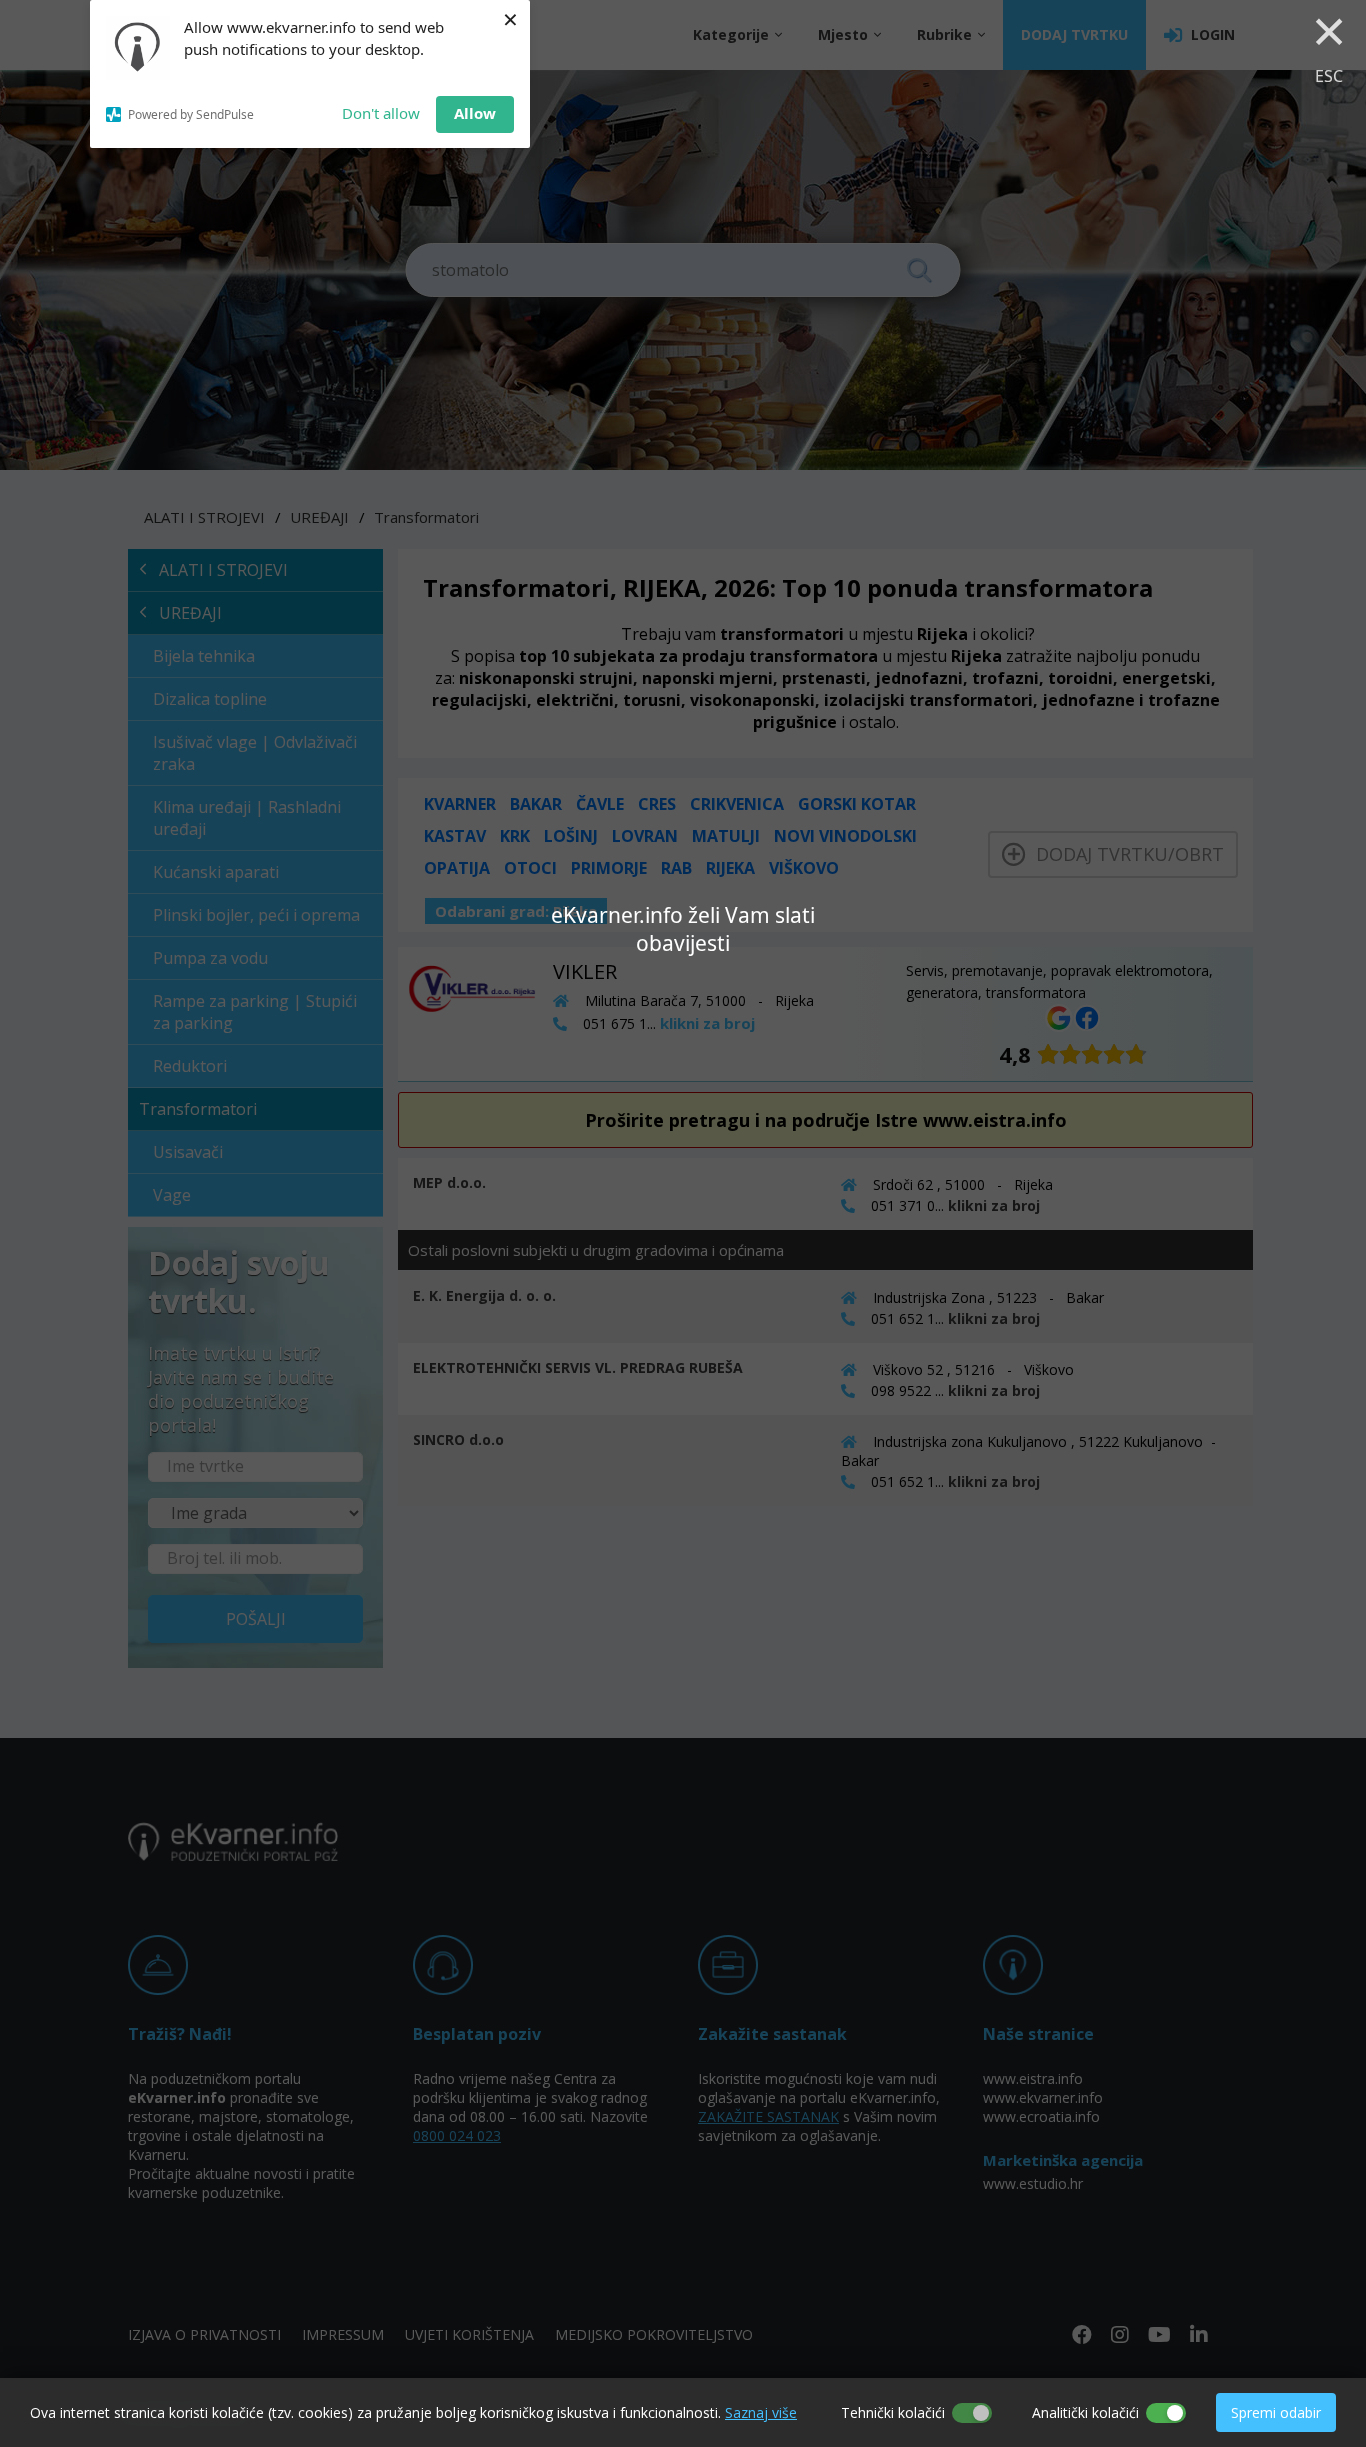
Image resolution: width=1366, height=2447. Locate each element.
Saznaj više (761, 2412)
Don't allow (381, 113)
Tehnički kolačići (893, 2412)
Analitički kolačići (1085, 2412)
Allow (475, 113)
